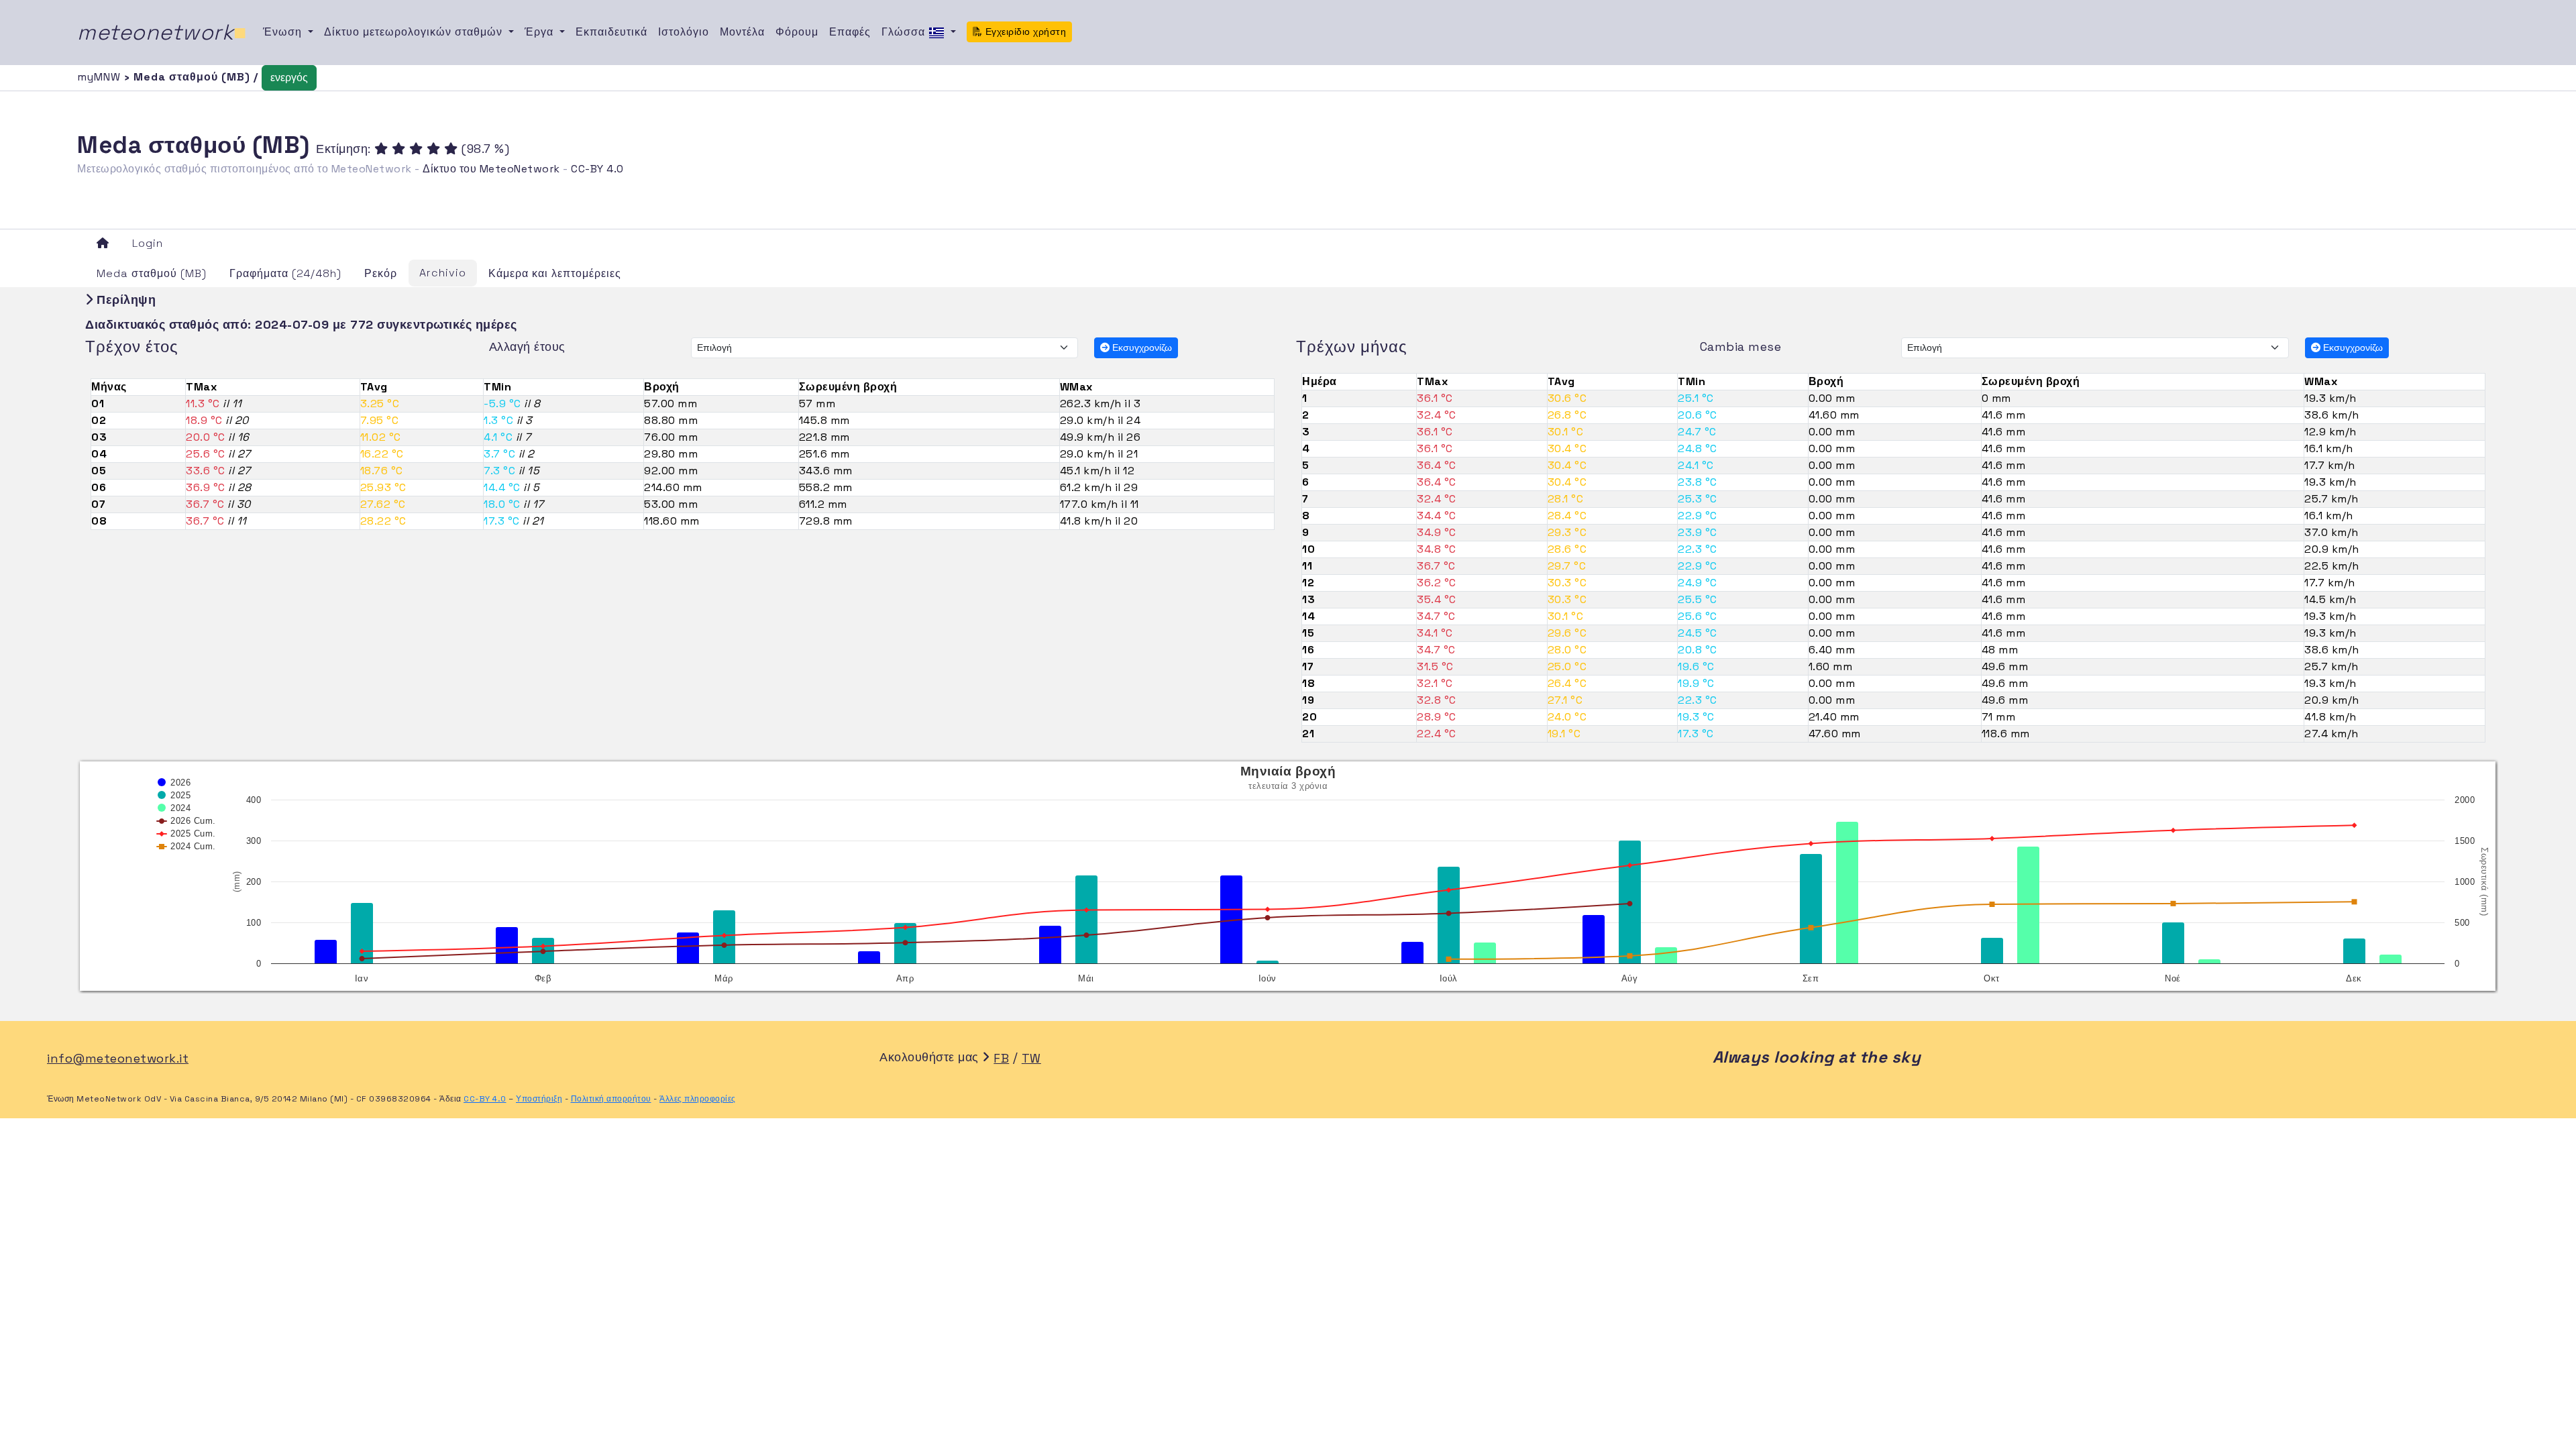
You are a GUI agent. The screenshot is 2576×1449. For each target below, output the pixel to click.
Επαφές (850, 32)
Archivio (443, 273)
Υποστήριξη (539, 1099)
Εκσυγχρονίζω (1141, 347)
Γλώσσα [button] (905, 32)
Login (148, 243)
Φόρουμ (797, 32)
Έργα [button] (541, 32)
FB (1001, 1058)
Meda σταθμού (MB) (152, 273)
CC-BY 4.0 (597, 169)
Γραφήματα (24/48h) (285, 273)
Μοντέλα (742, 32)
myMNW (101, 77)
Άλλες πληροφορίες (698, 1099)
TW (1031, 1058)
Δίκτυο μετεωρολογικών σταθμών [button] (415, 32)
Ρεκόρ (381, 273)
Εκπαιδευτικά (611, 32)
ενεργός (289, 77)
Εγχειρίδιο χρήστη (1024, 32)
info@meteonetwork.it (118, 1058)
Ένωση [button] (284, 32)
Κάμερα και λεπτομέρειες (555, 273)
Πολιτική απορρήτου (611, 1099)
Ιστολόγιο (684, 32)
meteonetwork (162, 32)
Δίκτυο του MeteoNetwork (491, 169)
